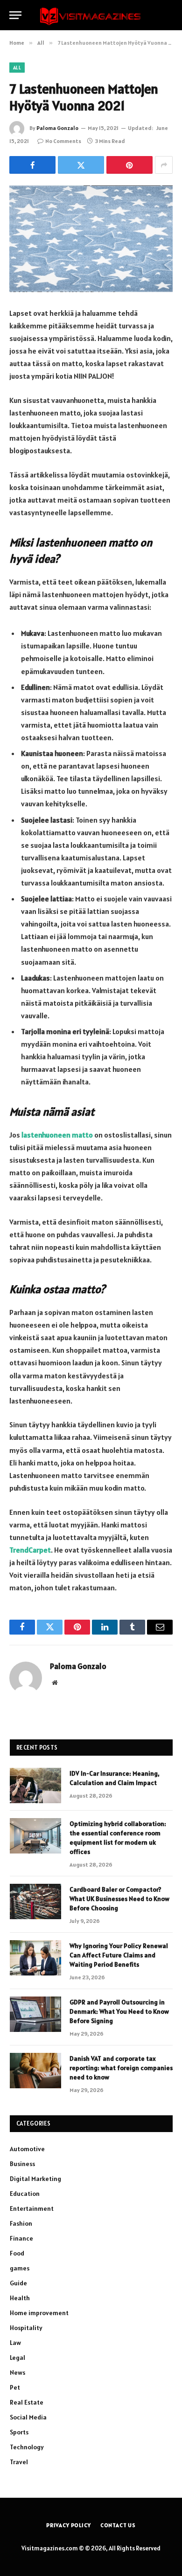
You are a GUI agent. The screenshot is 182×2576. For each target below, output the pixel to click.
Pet (15, 2387)
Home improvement (39, 2313)
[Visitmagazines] (91, 15)
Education (25, 2194)
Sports (19, 2432)
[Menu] (15, 15)
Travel (19, 2462)
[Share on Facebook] (32, 165)
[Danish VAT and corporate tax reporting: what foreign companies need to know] (35, 2071)
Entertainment (32, 2208)
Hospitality (26, 2328)
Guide (18, 2283)
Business (22, 2164)
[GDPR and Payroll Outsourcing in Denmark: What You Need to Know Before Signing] (35, 2014)
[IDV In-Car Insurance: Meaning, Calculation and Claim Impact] (35, 1785)
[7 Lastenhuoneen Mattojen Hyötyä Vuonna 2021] (91, 239)
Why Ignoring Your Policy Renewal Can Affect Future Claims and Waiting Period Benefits (119, 1955)
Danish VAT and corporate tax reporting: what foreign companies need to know (121, 2068)
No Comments (63, 141)
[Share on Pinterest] (129, 165)
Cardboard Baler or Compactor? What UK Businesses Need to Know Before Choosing (119, 1899)
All (17, 68)
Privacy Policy (69, 2525)
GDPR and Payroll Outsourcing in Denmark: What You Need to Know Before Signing (119, 2011)
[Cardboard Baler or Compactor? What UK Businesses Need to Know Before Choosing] (35, 1901)
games (20, 2268)
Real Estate (27, 2402)
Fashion (21, 2223)
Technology (27, 2447)
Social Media (28, 2417)
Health (20, 2298)
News (17, 2372)
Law (15, 2343)
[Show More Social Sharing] (164, 165)
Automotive (27, 2149)
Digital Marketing (35, 2179)
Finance (21, 2238)
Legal (17, 2358)
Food (17, 2253)
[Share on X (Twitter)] (81, 165)
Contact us (118, 2525)
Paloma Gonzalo (57, 128)
